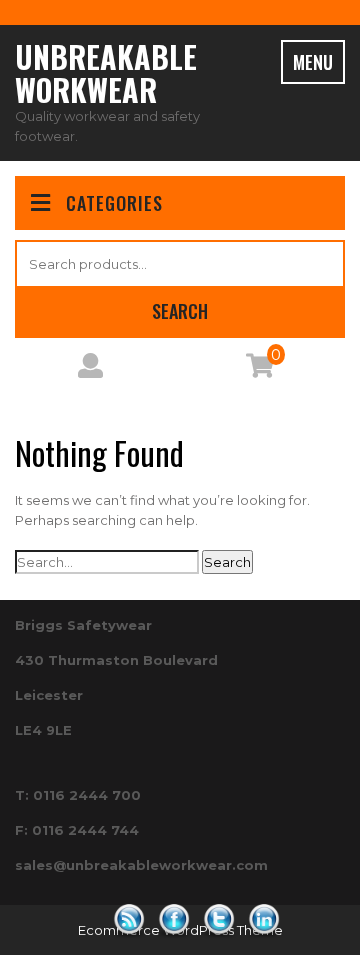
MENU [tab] (313, 62)
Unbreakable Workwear (106, 73)
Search (180, 311)
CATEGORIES (114, 203)
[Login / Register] (90, 370)
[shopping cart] (260, 370)
